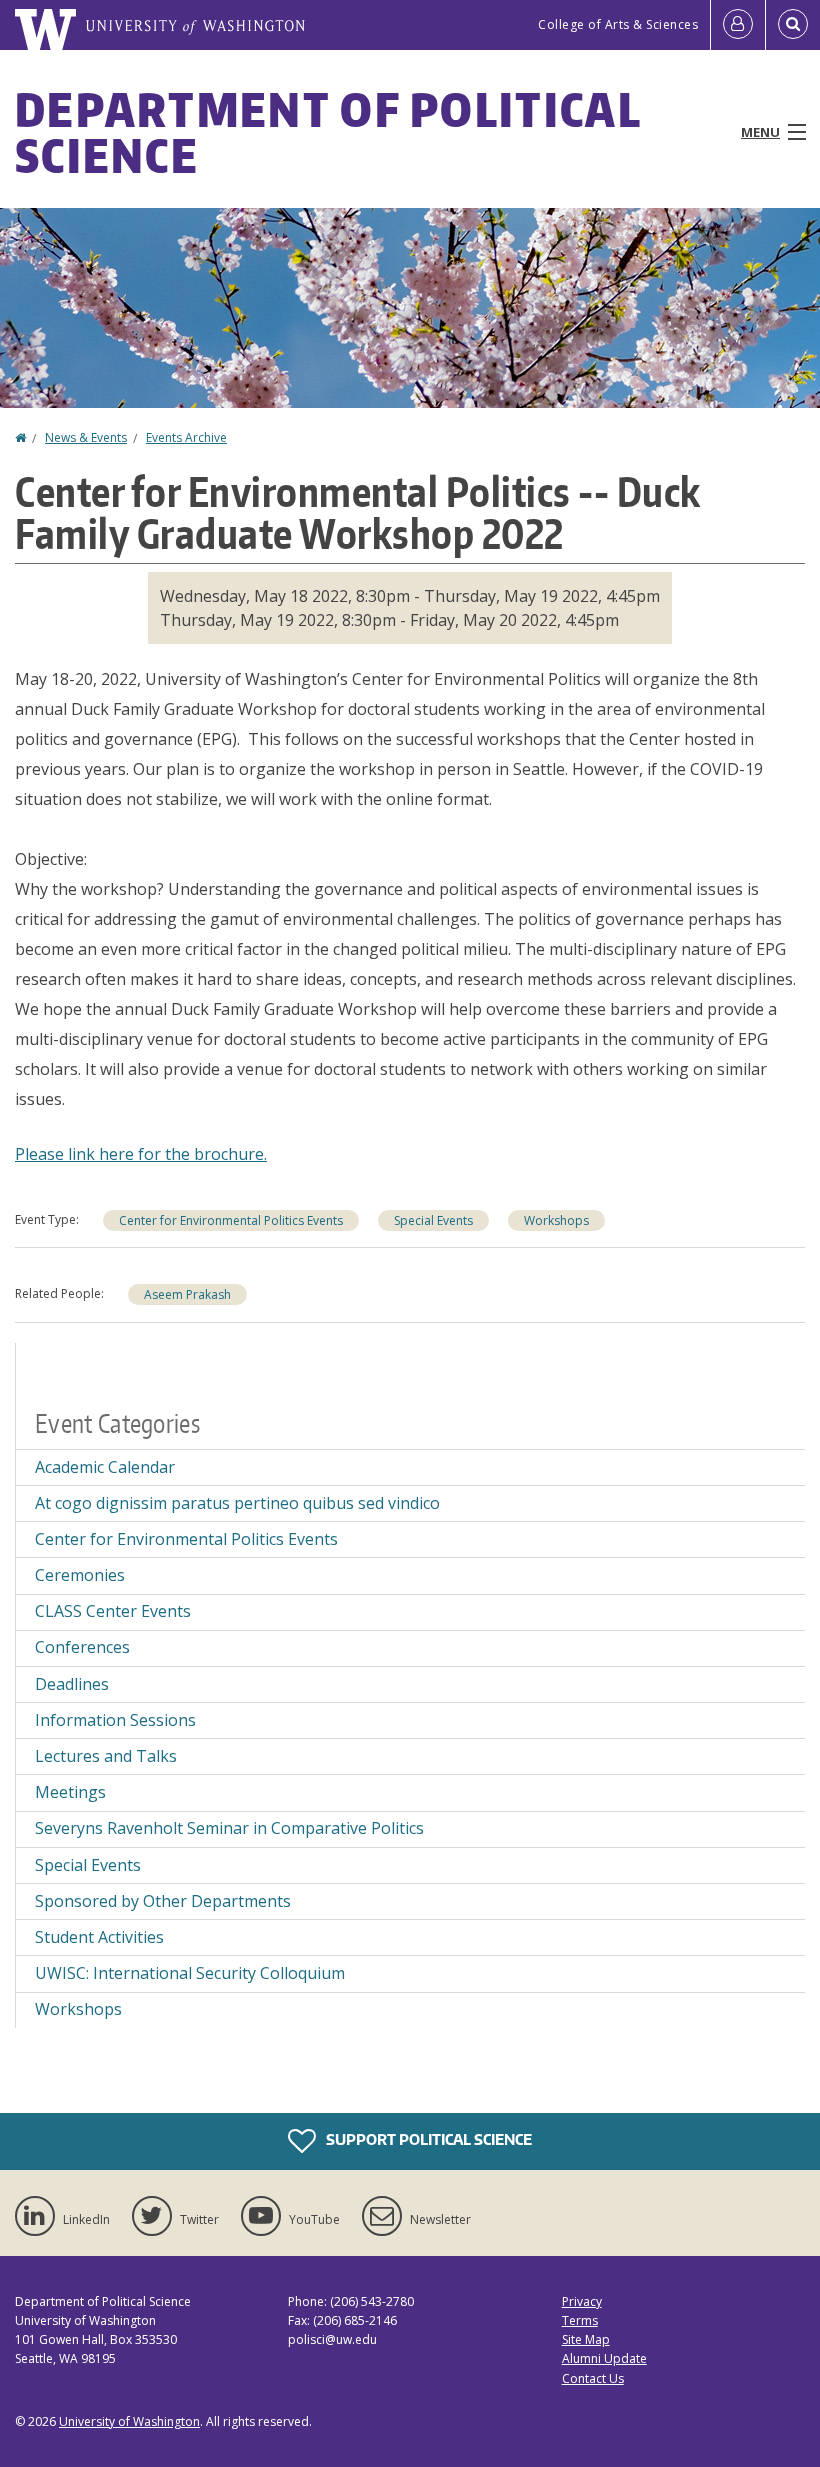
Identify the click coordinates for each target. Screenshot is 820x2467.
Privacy (582, 2301)
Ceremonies (80, 1575)
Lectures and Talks (106, 1756)
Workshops (556, 1220)
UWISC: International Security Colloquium (190, 1973)
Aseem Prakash (187, 1294)
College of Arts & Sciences (618, 24)
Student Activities (99, 1937)
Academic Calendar (105, 1467)
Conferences (82, 1647)
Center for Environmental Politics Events (231, 1220)
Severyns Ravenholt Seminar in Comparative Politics (229, 1828)
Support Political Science (427, 2139)
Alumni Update (604, 2358)
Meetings (70, 1792)
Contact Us (593, 2378)
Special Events (433, 1220)
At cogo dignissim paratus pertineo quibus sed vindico (237, 1503)
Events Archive (186, 437)
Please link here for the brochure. (141, 1154)
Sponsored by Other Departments (163, 1901)
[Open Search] (793, 25)
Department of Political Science (328, 132)
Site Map (586, 2339)
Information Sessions (115, 1720)
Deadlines (72, 1684)
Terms (580, 2320)
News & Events (86, 437)
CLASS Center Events (113, 1611)
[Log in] (738, 25)
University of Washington (129, 2421)
